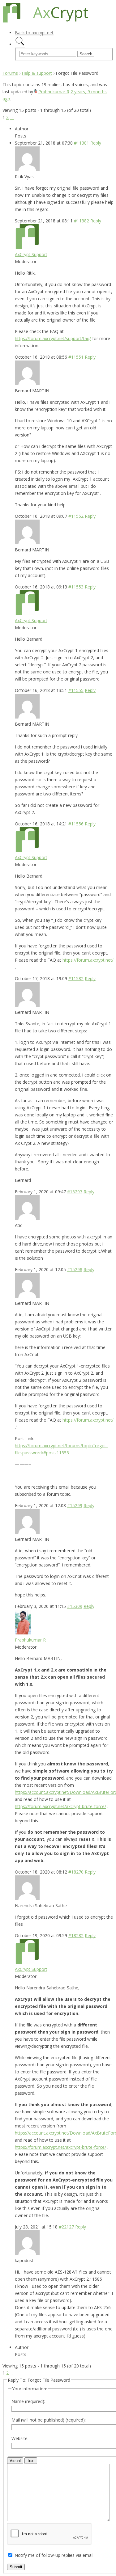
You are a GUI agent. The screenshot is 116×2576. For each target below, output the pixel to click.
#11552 (76, 516)
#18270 (76, 1872)
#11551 (76, 357)
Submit (16, 2567)
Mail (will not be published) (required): (49, 2420)
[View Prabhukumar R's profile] (36, 92)
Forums (10, 73)
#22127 (66, 2227)
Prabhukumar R (54, 92)
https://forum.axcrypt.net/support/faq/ (53, 338)
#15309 (75, 1606)
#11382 (82, 221)
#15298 (75, 1269)
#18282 (76, 1935)
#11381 (82, 143)
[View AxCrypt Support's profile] (27, 247)
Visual (15, 2461)
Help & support (37, 73)
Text (31, 2461)
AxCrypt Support (31, 254)
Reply (96, 143)
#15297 (75, 1192)
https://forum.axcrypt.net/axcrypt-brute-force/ (60, 1806)
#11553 (76, 587)
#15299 (75, 1505)
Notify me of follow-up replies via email (54, 2555)
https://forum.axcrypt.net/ (88, 960)
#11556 (76, 824)
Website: (20, 2438)
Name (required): (28, 2401)
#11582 (76, 978)
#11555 (76, 690)
